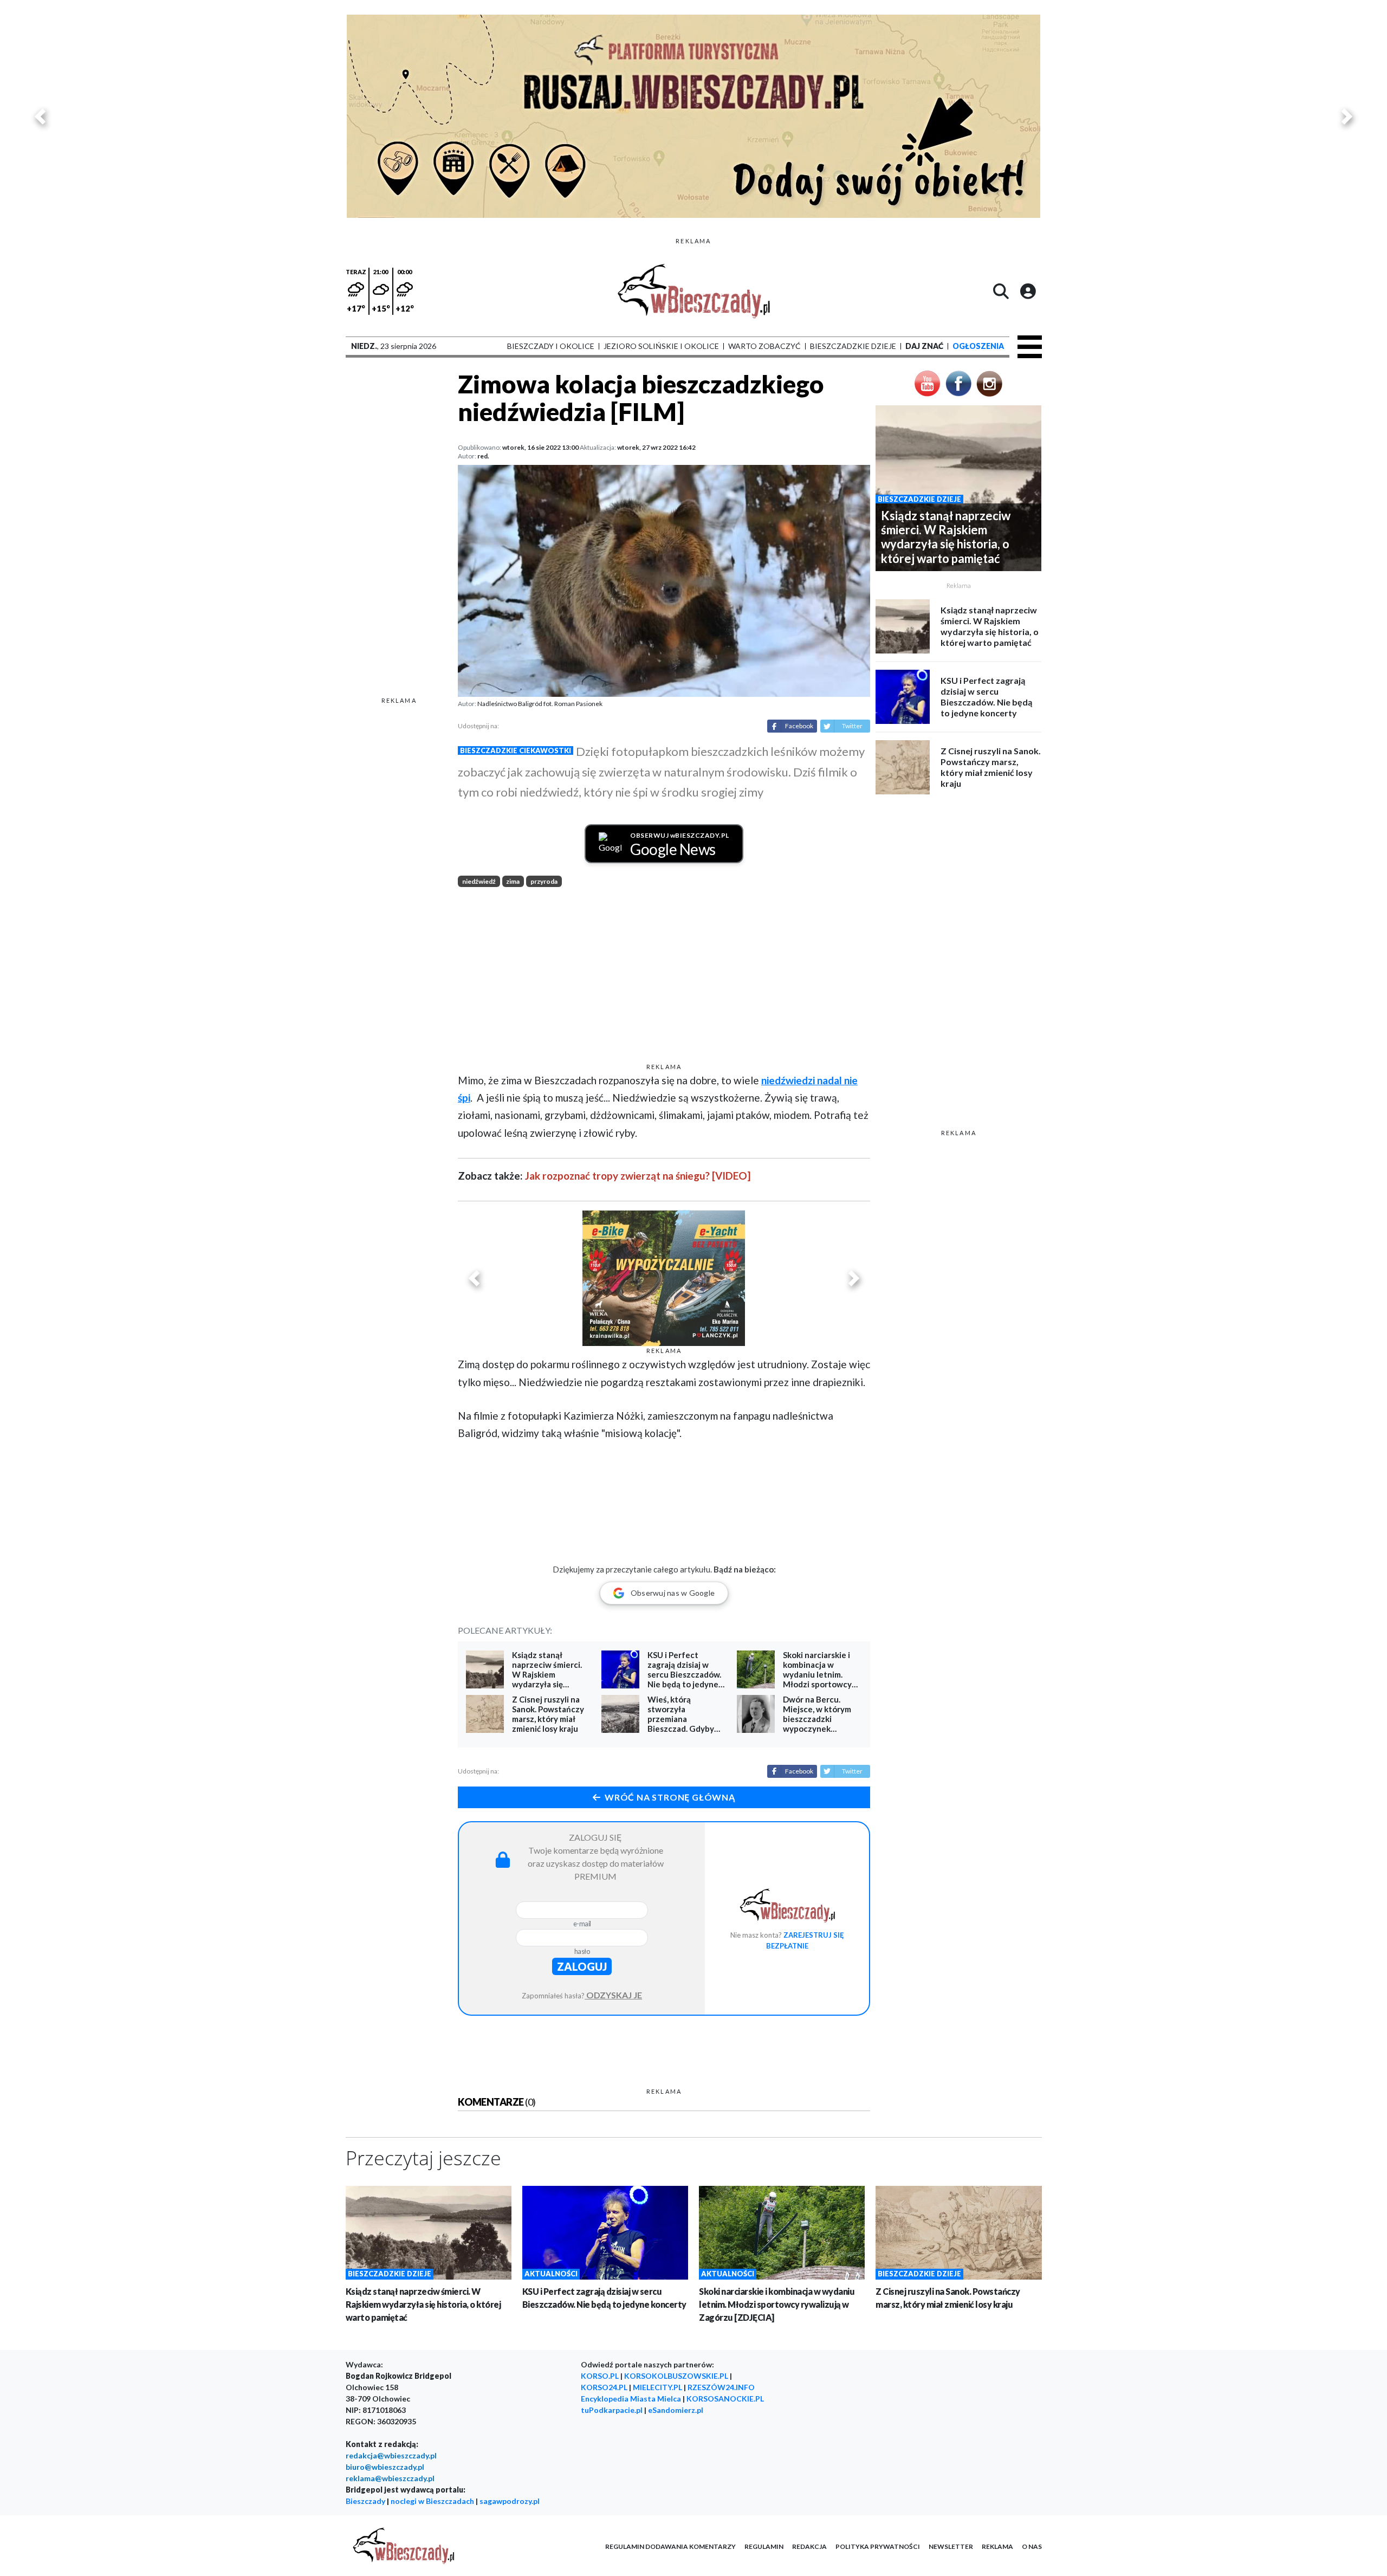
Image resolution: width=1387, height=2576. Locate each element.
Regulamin (764, 2546)
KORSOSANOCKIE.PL (725, 2399)
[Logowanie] (1028, 291)
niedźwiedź (479, 881)
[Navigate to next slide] (1347, 116)
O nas (1032, 2546)
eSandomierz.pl (676, 2410)
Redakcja (809, 2546)
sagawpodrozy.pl (510, 2501)
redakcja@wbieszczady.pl (391, 2455)
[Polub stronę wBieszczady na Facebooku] (958, 382)
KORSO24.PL (604, 2387)
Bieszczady (365, 2501)
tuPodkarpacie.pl (612, 2410)
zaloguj (582, 1966)
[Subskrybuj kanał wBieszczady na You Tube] (928, 382)
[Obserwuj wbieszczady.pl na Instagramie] (989, 382)
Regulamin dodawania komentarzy (670, 2546)
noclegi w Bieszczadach (432, 2501)
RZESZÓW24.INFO (721, 2387)
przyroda (544, 881)
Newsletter (951, 2546)
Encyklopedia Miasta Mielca (631, 2399)
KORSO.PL (600, 2376)
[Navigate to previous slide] (40, 116)
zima (513, 881)
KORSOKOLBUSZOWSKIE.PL (676, 2376)
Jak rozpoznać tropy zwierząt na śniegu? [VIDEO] (638, 1176)
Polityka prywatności (878, 2546)
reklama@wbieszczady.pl (390, 2478)
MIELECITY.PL (657, 2387)
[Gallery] (693, 116)
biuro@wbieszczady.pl (385, 2467)
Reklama (997, 2546)
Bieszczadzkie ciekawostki (516, 750)
